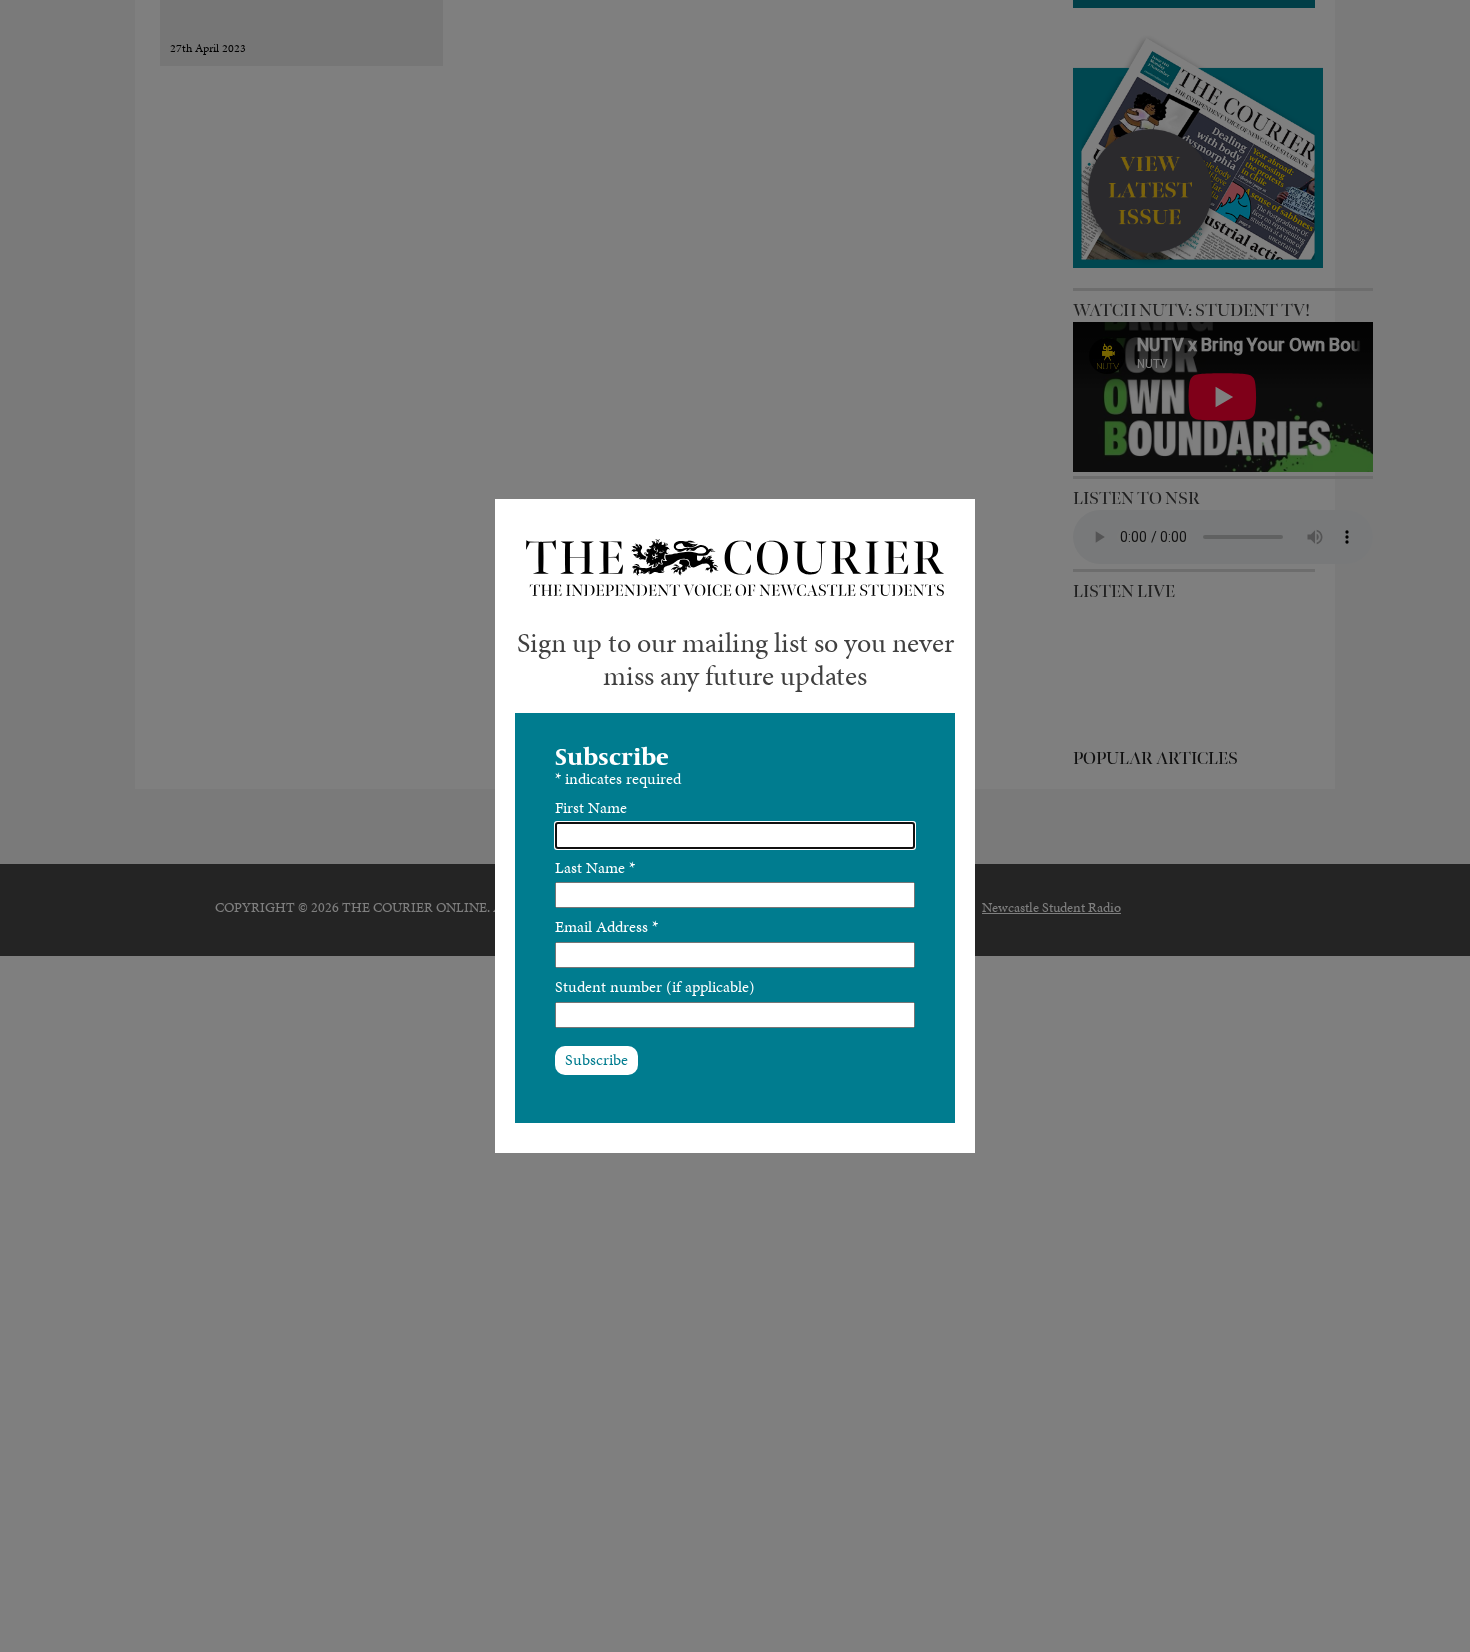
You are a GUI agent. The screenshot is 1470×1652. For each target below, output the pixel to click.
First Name (591, 807)
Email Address (606, 926)
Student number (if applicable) (655, 986)
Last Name (595, 867)
